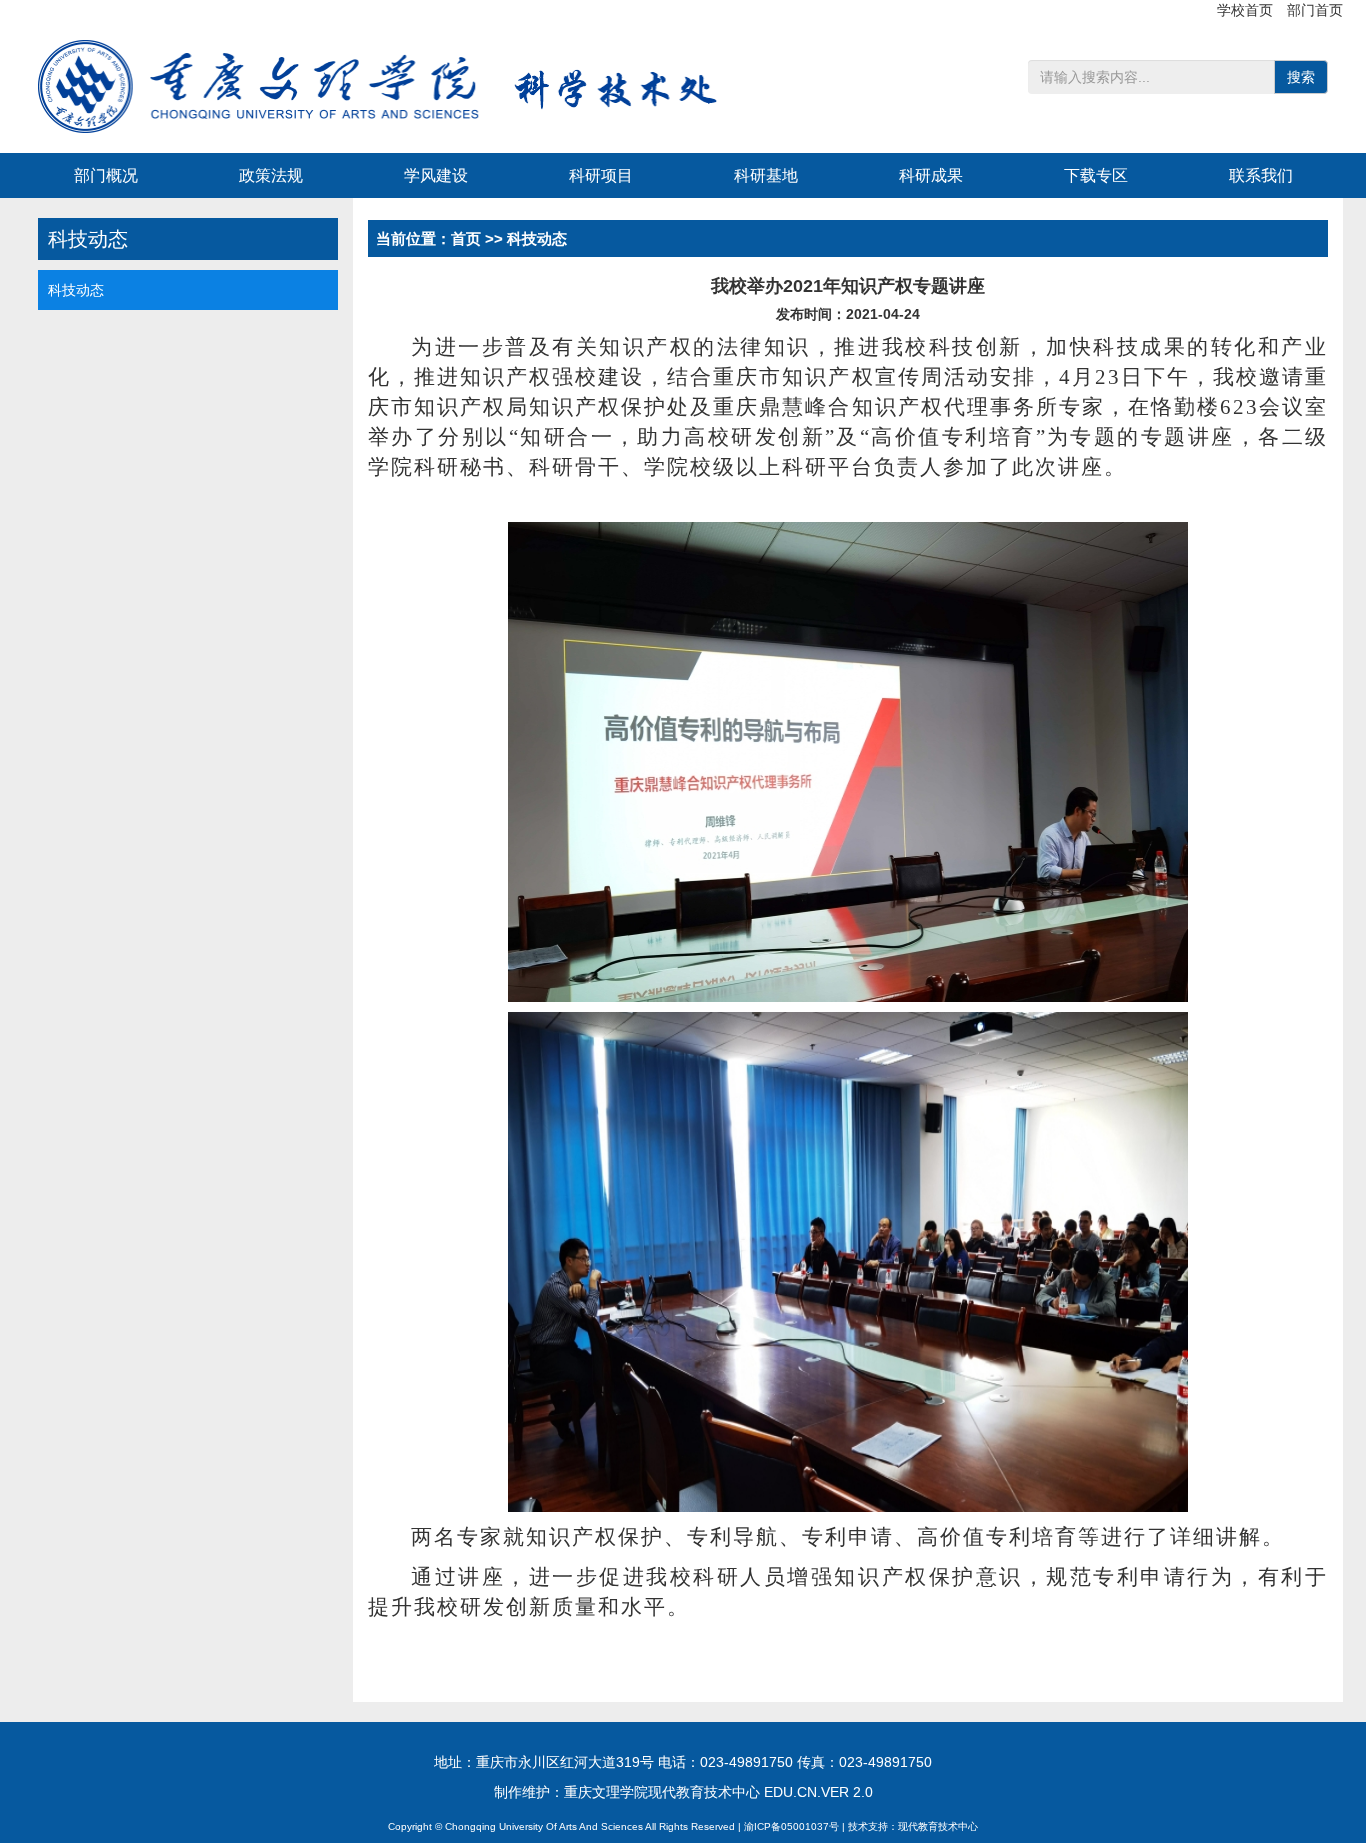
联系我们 (1261, 175)
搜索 (1301, 77)
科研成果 (931, 175)
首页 (466, 238)
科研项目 (601, 175)
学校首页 (1247, 10)
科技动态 (76, 290)
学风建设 (436, 175)
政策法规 (271, 175)
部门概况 (106, 175)
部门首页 (1315, 10)
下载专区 (1096, 175)
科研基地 (766, 175)
